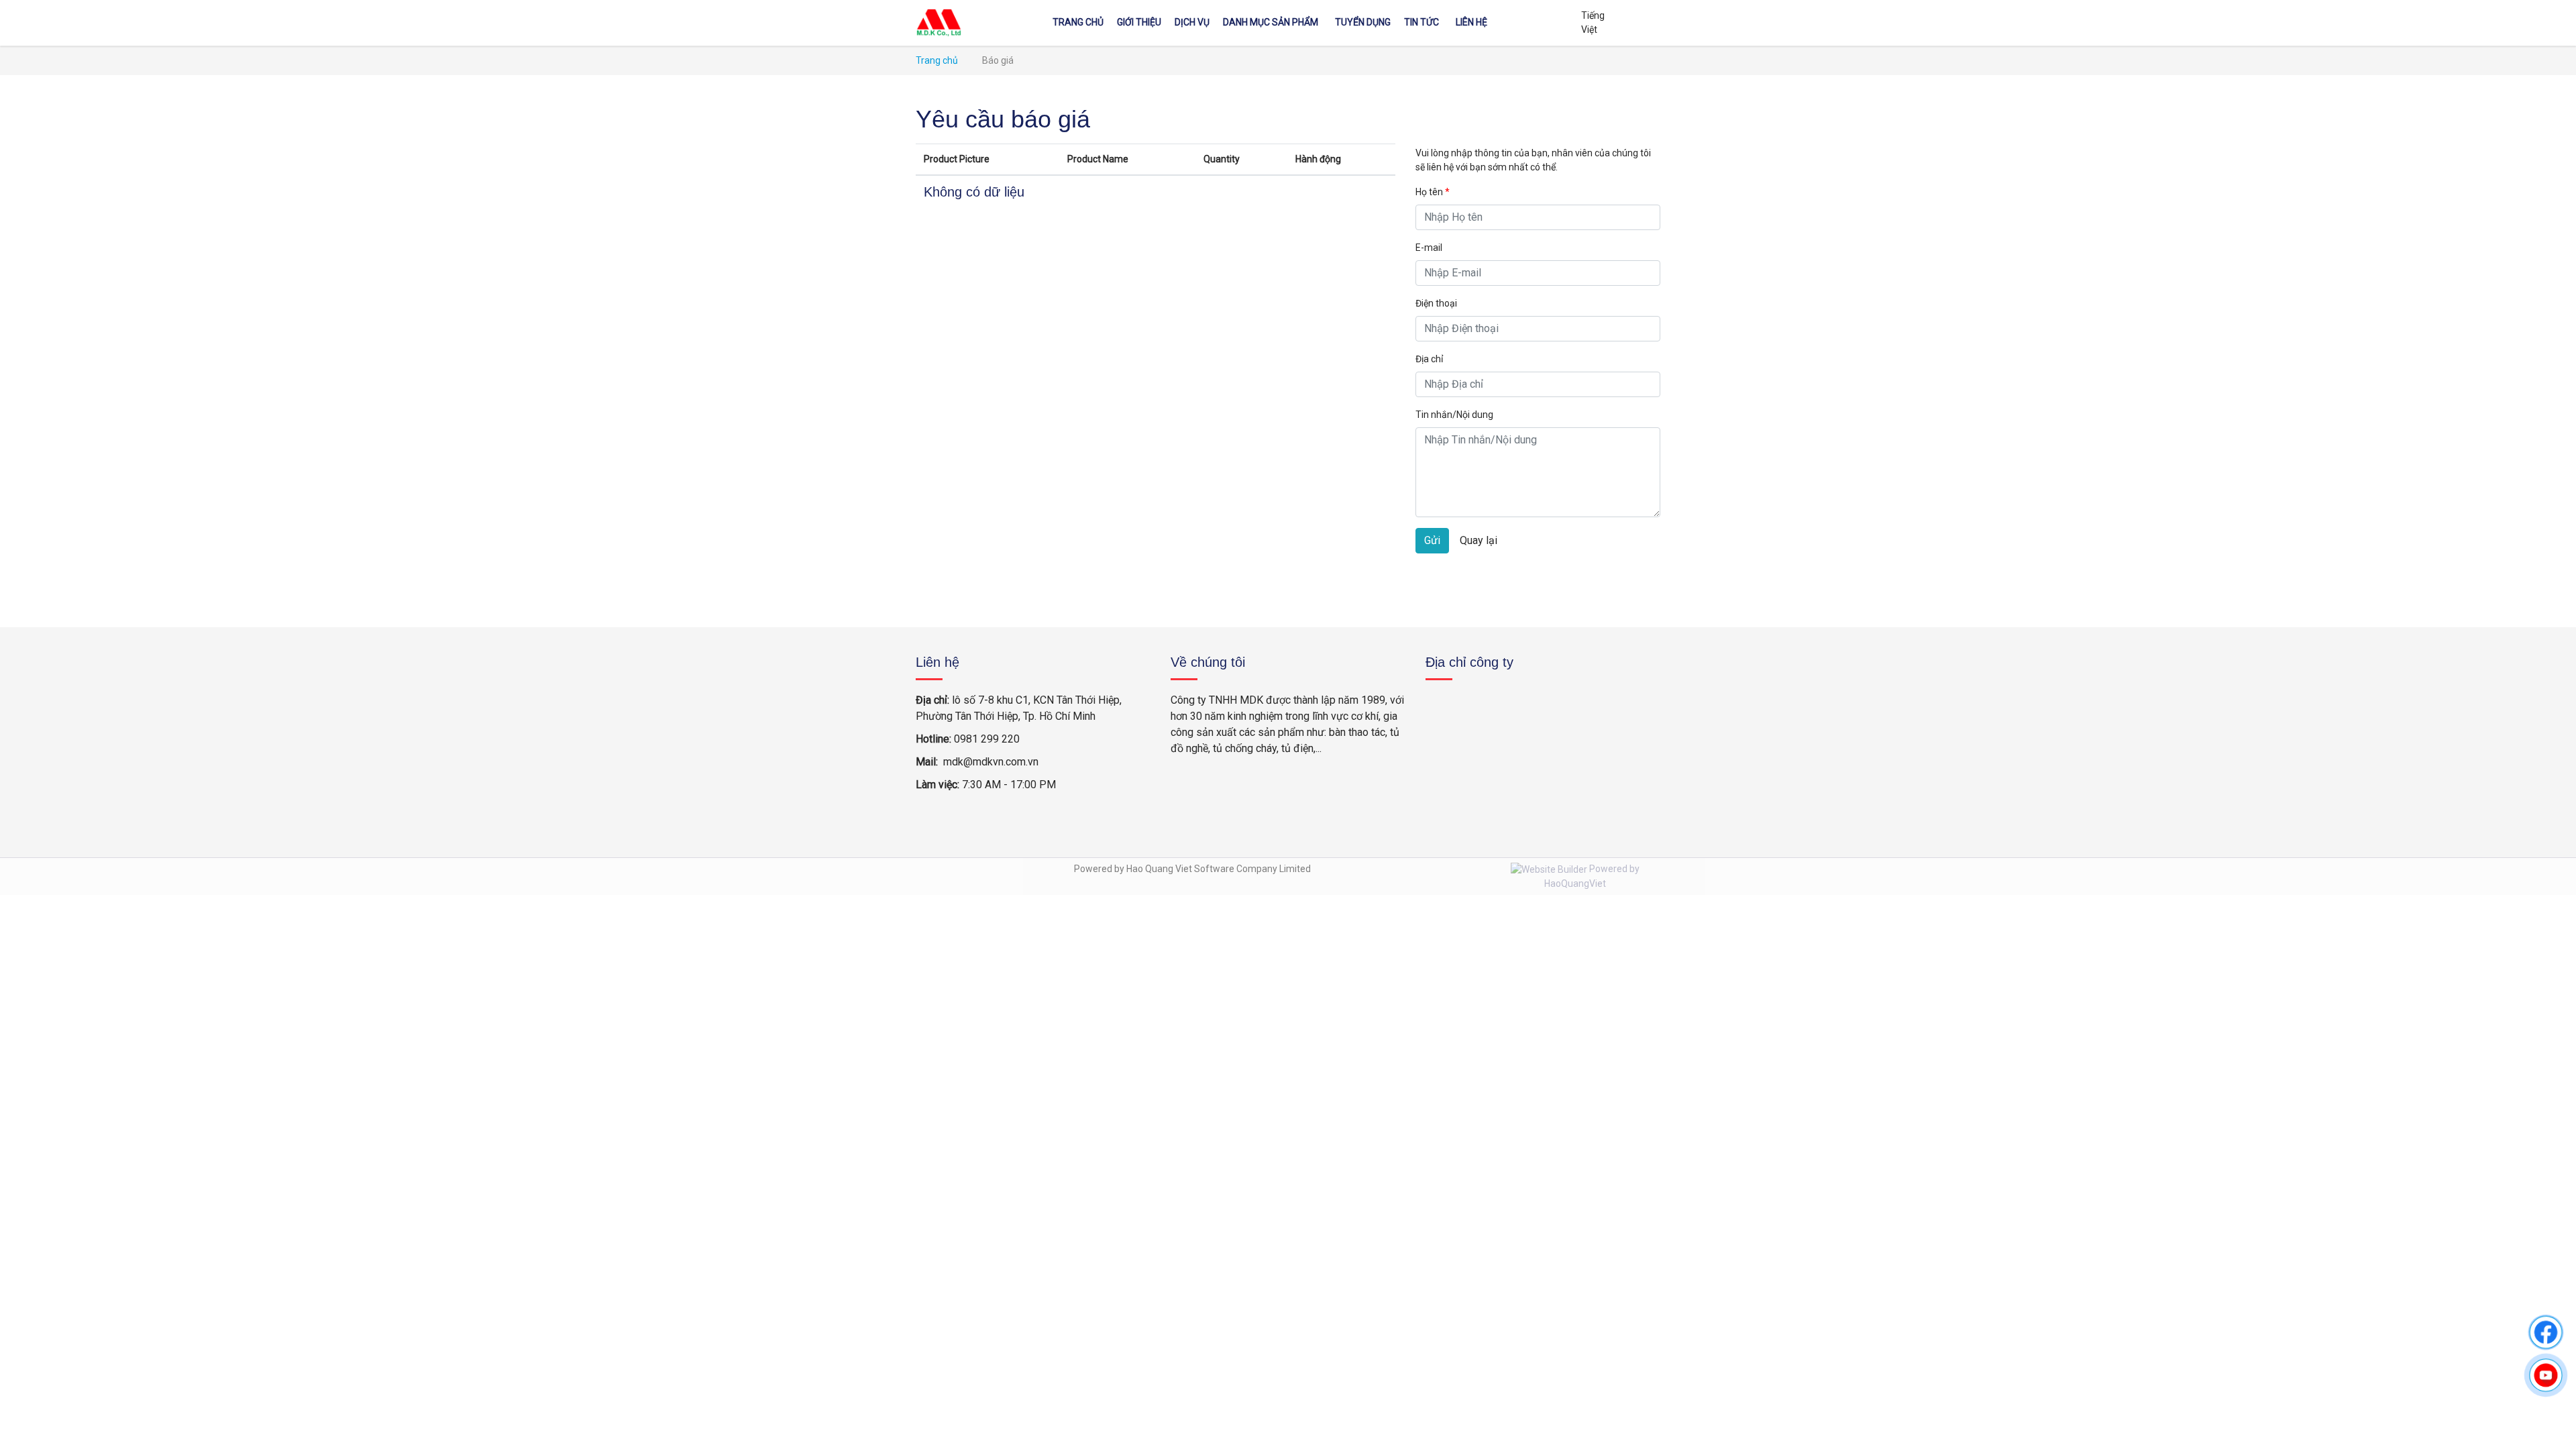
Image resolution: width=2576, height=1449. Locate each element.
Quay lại (1479, 540)
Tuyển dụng (1363, 22)
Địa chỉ (1429, 359)
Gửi (1432, 540)
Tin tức (1421, 22)
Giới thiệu (1139, 22)
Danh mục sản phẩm (1271, 22)
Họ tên (1433, 192)
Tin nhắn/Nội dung (1454, 415)
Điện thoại (1436, 303)
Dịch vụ (1192, 22)
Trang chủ (1078, 22)
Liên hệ (1471, 22)
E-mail (1429, 248)
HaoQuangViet (1575, 883)
